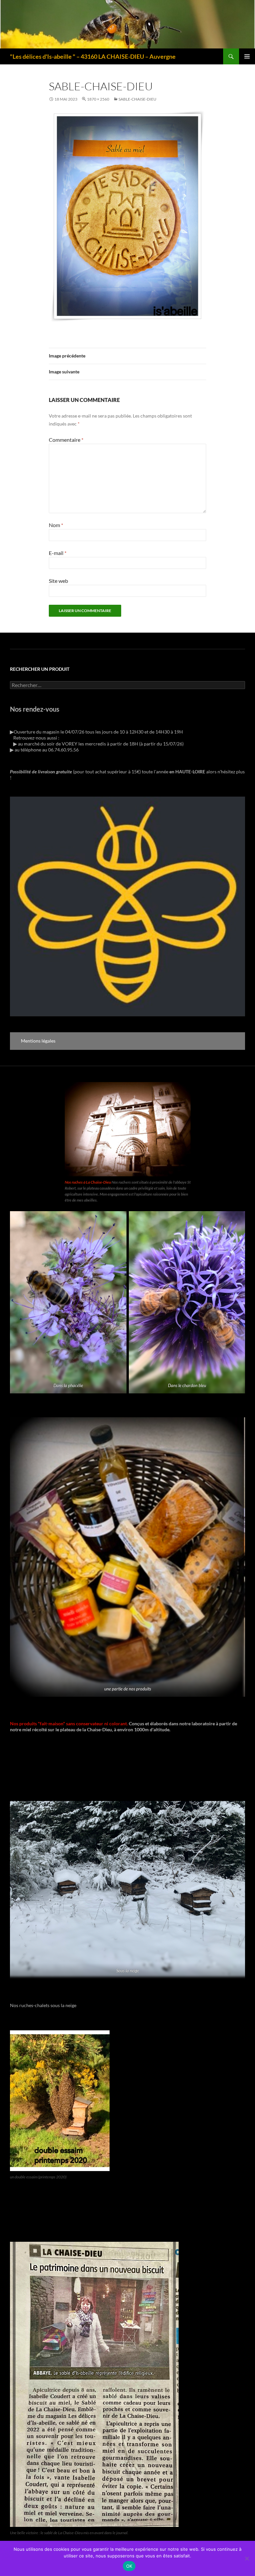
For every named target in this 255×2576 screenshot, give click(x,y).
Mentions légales (38, 1041)
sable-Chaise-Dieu (137, 99)
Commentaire (66, 440)
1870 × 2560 (98, 99)
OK (129, 2566)
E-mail (58, 553)
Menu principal (247, 56)
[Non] (247, 2558)
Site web (58, 581)
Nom (56, 525)
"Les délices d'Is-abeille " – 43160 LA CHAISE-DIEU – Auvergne (93, 56)
